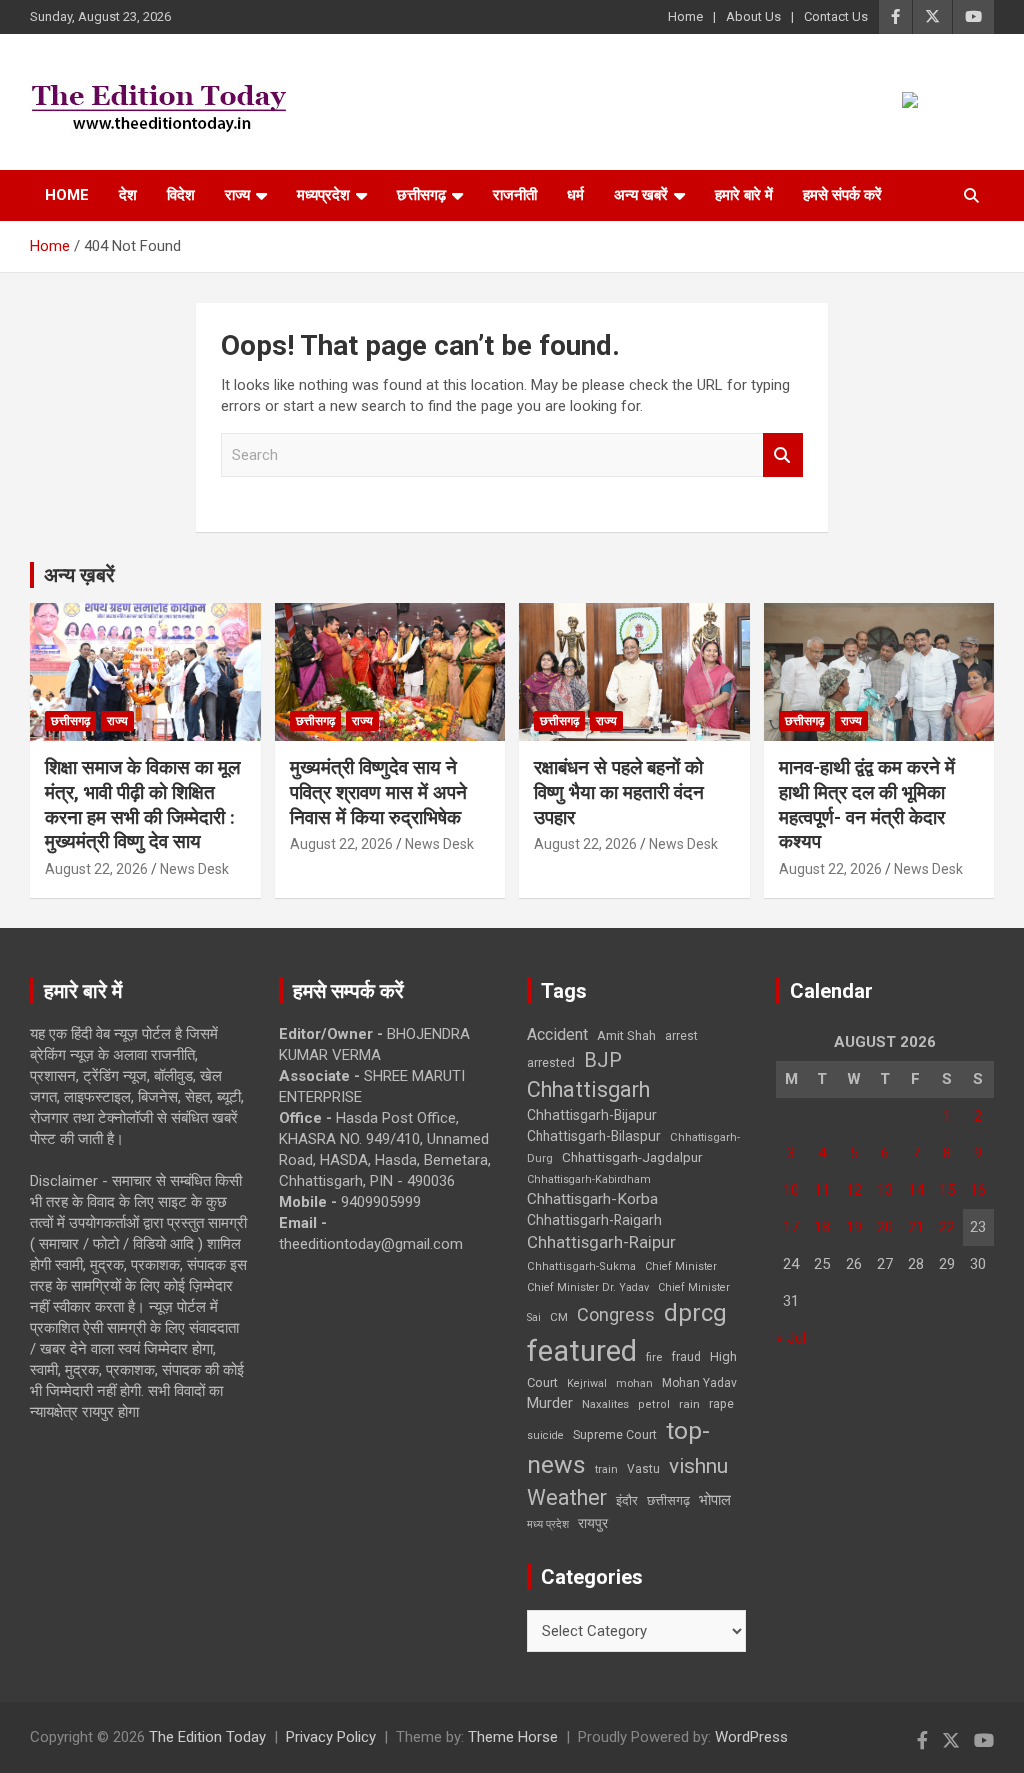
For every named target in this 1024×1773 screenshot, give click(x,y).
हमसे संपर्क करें (842, 195)
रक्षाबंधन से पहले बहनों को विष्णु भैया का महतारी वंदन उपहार (619, 792)
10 (791, 1190)
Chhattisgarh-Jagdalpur (632, 1157)
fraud (686, 1357)
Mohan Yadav (699, 1383)
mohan (634, 1383)
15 (947, 1190)
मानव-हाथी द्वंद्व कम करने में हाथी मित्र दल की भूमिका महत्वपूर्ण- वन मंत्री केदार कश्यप (867, 804)
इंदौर (627, 1500)
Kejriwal (587, 1383)
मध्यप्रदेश (323, 195)
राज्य (237, 195)
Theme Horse (513, 1737)
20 (885, 1227)
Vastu (643, 1469)
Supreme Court (615, 1434)
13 (885, 1190)
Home (685, 16)
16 (978, 1190)
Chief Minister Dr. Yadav (588, 1287)
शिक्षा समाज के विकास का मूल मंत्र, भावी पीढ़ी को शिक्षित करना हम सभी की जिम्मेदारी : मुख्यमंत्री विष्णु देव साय (142, 804)
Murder (550, 1403)
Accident (557, 1034)
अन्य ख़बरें (79, 575)
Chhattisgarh (588, 1089)
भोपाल (715, 1500)
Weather (567, 1497)
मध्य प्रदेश (548, 1524)
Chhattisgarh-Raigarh (594, 1220)
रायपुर (593, 1523)
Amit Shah (626, 1035)
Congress (616, 1314)
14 (916, 1190)
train (606, 1469)
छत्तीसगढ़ (668, 1500)
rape (721, 1403)
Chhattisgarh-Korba (592, 1199)
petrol (654, 1404)
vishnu (698, 1466)
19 (854, 1227)
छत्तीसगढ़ (421, 195)
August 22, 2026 (96, 869)
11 (822, 1190)
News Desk (194, 869)
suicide (545, 1435)
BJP (603, 1060)
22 (947, 1227)
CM (559, 1317)
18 (822, 1227)
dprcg (695, 1313)
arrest (681, 1036)
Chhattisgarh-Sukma (581, 1266)
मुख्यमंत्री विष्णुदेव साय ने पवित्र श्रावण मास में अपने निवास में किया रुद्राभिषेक (378, 792)
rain (689, 1404)
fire (654, 1357)
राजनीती (515, 195)
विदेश (181, 195)
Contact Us (836, 16)
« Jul (791, 1338)
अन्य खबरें (641, 195)
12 (854, 1190)
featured (582, 1351)
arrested (551, 1062)
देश (128, 195)
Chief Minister (681, 1266)
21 (916, 1227)
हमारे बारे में (744, 195)
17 (791, 1227)
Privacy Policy (331, 1737)
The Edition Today (207, 1737)
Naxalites (605, 1404)
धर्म (575, 195)
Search (783, 455)
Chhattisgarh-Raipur (601, 1242)
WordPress (751, 1737)
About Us (753, 16)
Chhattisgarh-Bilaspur (594, 1136)
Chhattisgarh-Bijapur (592, 1115)
